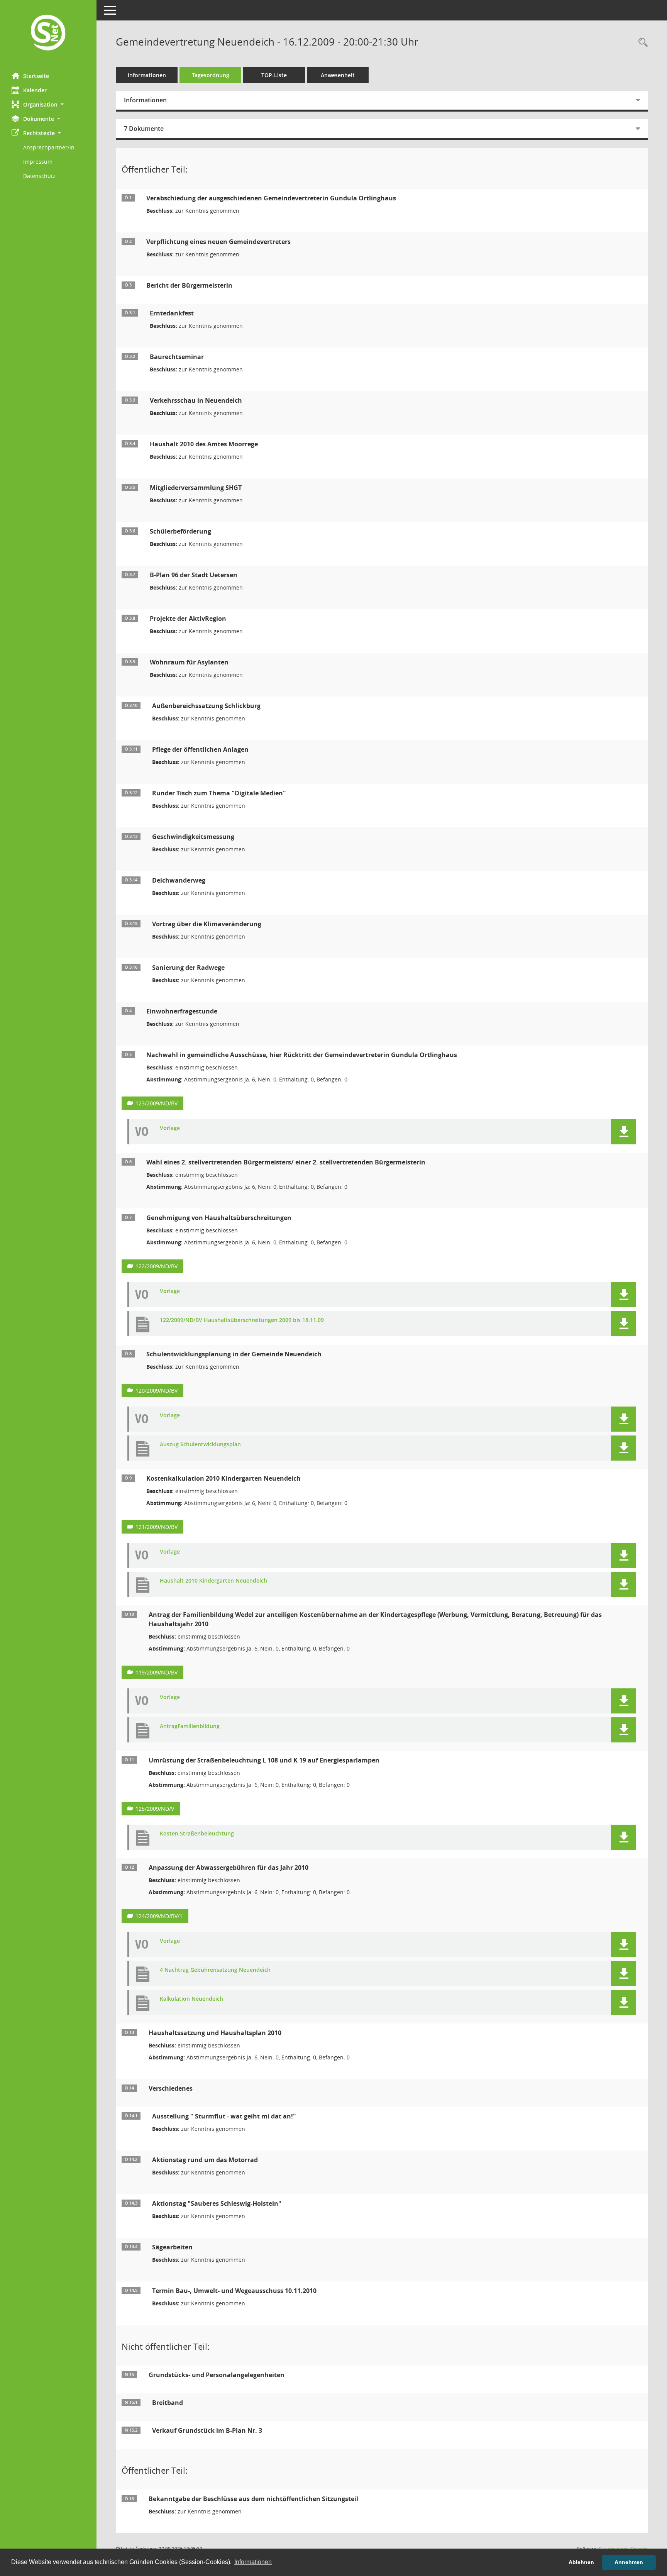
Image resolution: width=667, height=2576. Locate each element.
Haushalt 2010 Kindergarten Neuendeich (213, 1581)
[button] (48, 104)
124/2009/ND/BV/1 (159, 1916)
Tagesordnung (211, 75)
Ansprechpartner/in (49, 147)
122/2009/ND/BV (157, 1266)
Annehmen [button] (629, 2562)
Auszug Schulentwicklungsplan (200, 1445)
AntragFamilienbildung (190, 1726)
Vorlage (170, 1128)
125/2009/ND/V (155, 1809)
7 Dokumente (144, 129)
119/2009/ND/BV (157, 1672)
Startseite (36, 76)
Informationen (147, 75)
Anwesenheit (338, 75)
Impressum (38, 162)
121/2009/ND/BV (157, 1527)
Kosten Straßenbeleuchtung (197, 1834)
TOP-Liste (274, 75)
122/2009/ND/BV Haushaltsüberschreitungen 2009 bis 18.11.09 (242, 1320)
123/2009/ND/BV (157, 1103)
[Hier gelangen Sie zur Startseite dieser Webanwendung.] (48, 33)
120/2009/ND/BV (157, 1391)
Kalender (35, 90)
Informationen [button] (253, 2562)
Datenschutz (39, 176)
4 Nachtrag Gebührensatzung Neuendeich (215, 1970)
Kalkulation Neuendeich (191, 1999)
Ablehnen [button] (581, 2562)
